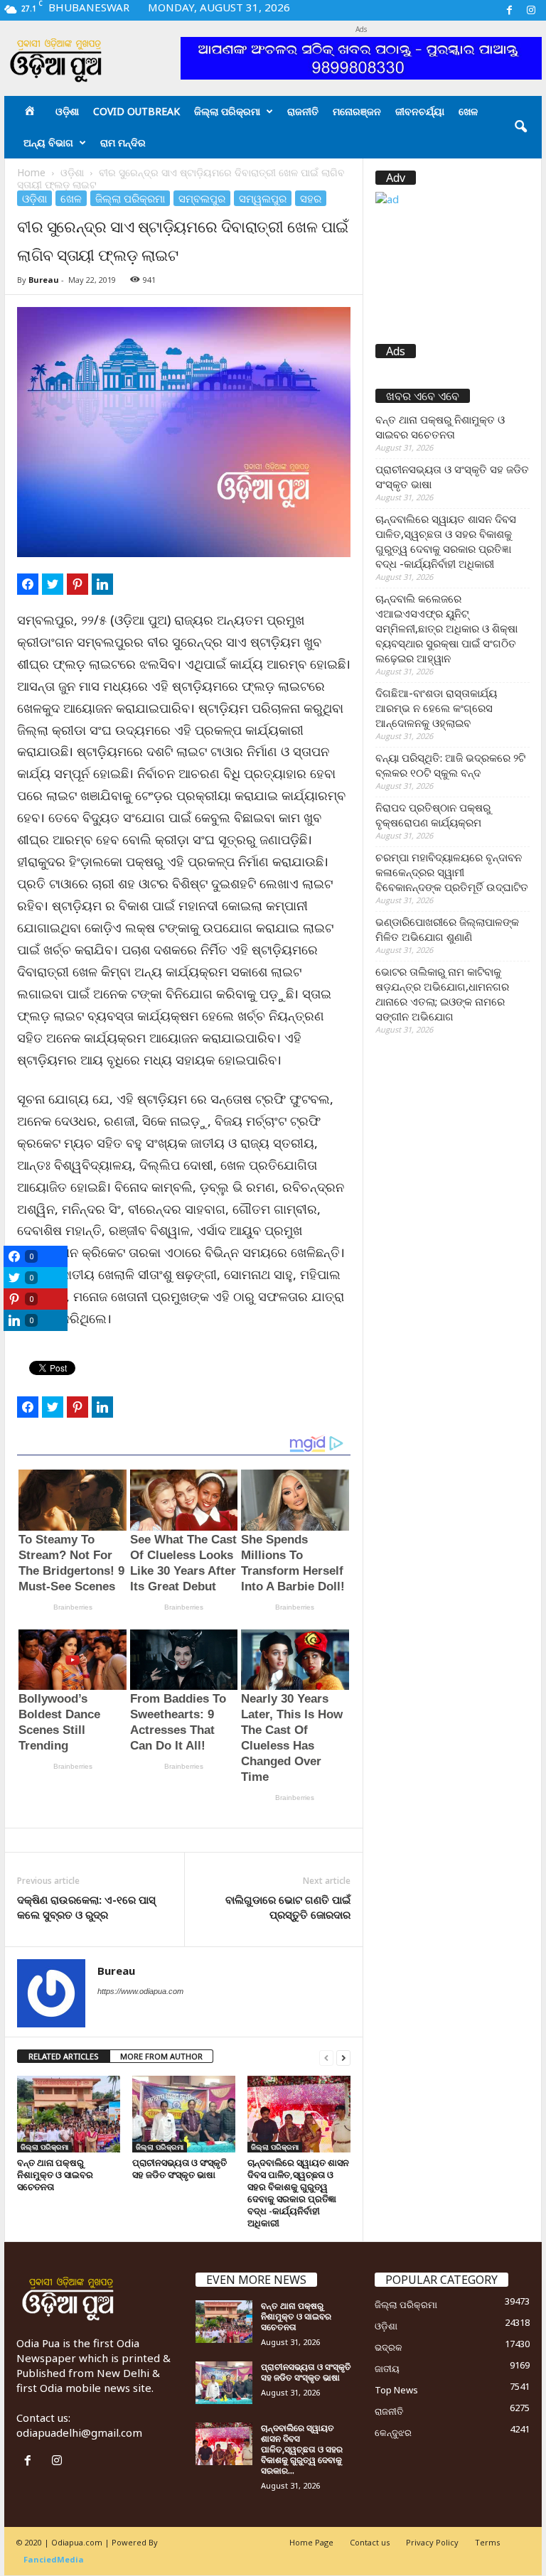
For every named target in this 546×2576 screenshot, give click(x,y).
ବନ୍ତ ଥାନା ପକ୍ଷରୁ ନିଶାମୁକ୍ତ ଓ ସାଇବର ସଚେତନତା (55, 2174)
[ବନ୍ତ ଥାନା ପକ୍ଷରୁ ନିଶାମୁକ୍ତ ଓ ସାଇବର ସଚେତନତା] (69, 2114)
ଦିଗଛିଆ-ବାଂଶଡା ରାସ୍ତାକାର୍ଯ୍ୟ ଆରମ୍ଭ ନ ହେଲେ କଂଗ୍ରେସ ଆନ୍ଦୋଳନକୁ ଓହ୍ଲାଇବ (436, 708)
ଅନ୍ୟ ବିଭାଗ (48, 142)
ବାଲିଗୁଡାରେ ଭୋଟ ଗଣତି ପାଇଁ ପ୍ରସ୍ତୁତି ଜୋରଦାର (288, 1907)
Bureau (44, 280)
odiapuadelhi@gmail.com (79, 2432)
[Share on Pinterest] (77, 584)
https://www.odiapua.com (140, 1991)
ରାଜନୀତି (303, 111)
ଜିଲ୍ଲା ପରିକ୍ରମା (227, 111)
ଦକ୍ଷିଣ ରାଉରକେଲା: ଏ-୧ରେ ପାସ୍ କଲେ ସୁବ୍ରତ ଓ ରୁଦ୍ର (86, 1907)
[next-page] (343, 2057)
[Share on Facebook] (28, 584)
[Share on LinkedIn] (102, 584)
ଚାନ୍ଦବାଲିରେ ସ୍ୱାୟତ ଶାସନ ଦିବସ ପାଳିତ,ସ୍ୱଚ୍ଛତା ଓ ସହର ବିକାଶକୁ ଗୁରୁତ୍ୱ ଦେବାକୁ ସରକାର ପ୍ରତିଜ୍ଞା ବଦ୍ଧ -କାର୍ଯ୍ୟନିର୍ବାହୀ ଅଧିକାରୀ (298, 2193)
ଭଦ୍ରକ (389, 2347)
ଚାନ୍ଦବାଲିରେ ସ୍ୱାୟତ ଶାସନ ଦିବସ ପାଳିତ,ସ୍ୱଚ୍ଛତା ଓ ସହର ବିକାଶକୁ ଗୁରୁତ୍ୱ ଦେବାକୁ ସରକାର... (302, 2449)
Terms (487, 2542)
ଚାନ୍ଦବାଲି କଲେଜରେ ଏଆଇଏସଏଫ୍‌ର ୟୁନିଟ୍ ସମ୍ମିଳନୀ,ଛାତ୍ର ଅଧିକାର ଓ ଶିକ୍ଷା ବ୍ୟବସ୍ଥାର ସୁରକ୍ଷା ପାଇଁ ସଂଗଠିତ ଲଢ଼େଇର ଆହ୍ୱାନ (446, 628)
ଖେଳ (468, 111)
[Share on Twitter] (53, 584)
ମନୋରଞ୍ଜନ (357, 111)
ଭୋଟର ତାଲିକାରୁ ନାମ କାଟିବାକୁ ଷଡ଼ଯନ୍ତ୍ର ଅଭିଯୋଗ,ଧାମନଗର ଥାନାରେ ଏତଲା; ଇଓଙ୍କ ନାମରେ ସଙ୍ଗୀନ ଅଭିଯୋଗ (442, 994)
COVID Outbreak (136, 111)
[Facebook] (509, 10)
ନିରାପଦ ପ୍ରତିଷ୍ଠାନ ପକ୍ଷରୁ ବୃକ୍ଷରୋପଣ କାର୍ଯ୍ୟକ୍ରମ (433, 815)
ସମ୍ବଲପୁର (202, 198)
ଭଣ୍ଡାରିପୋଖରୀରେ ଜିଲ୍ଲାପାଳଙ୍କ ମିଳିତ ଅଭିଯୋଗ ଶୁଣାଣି (447, 929)
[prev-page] (326, 2057)
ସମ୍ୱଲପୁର (263, 198)
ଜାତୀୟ (387, 2368)
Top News (396, 2390)
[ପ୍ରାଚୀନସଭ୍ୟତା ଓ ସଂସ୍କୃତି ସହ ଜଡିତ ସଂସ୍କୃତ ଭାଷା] (184, 2114)
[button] (520, 127)
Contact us (370, 2542)
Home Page (311, 2542)
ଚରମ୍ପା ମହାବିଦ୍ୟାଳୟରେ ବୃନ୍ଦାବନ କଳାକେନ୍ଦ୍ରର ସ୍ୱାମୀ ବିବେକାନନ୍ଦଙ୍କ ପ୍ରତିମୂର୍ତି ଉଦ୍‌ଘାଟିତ (452, 872)
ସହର (311, 198)
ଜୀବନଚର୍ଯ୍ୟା (420, 111)
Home (31, 172)
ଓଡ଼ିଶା (67, 111)
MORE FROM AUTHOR (161, 2056)
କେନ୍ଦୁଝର (393, 2432)
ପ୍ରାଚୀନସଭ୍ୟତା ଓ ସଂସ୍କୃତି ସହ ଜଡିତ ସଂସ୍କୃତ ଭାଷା (180, 2168)
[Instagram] (531, 10)
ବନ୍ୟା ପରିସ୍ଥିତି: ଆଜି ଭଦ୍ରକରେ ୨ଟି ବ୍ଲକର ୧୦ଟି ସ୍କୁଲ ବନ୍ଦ (450, 765)
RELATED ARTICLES (64, 2056)
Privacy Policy (432, 2542)
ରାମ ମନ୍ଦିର (123, 142)
